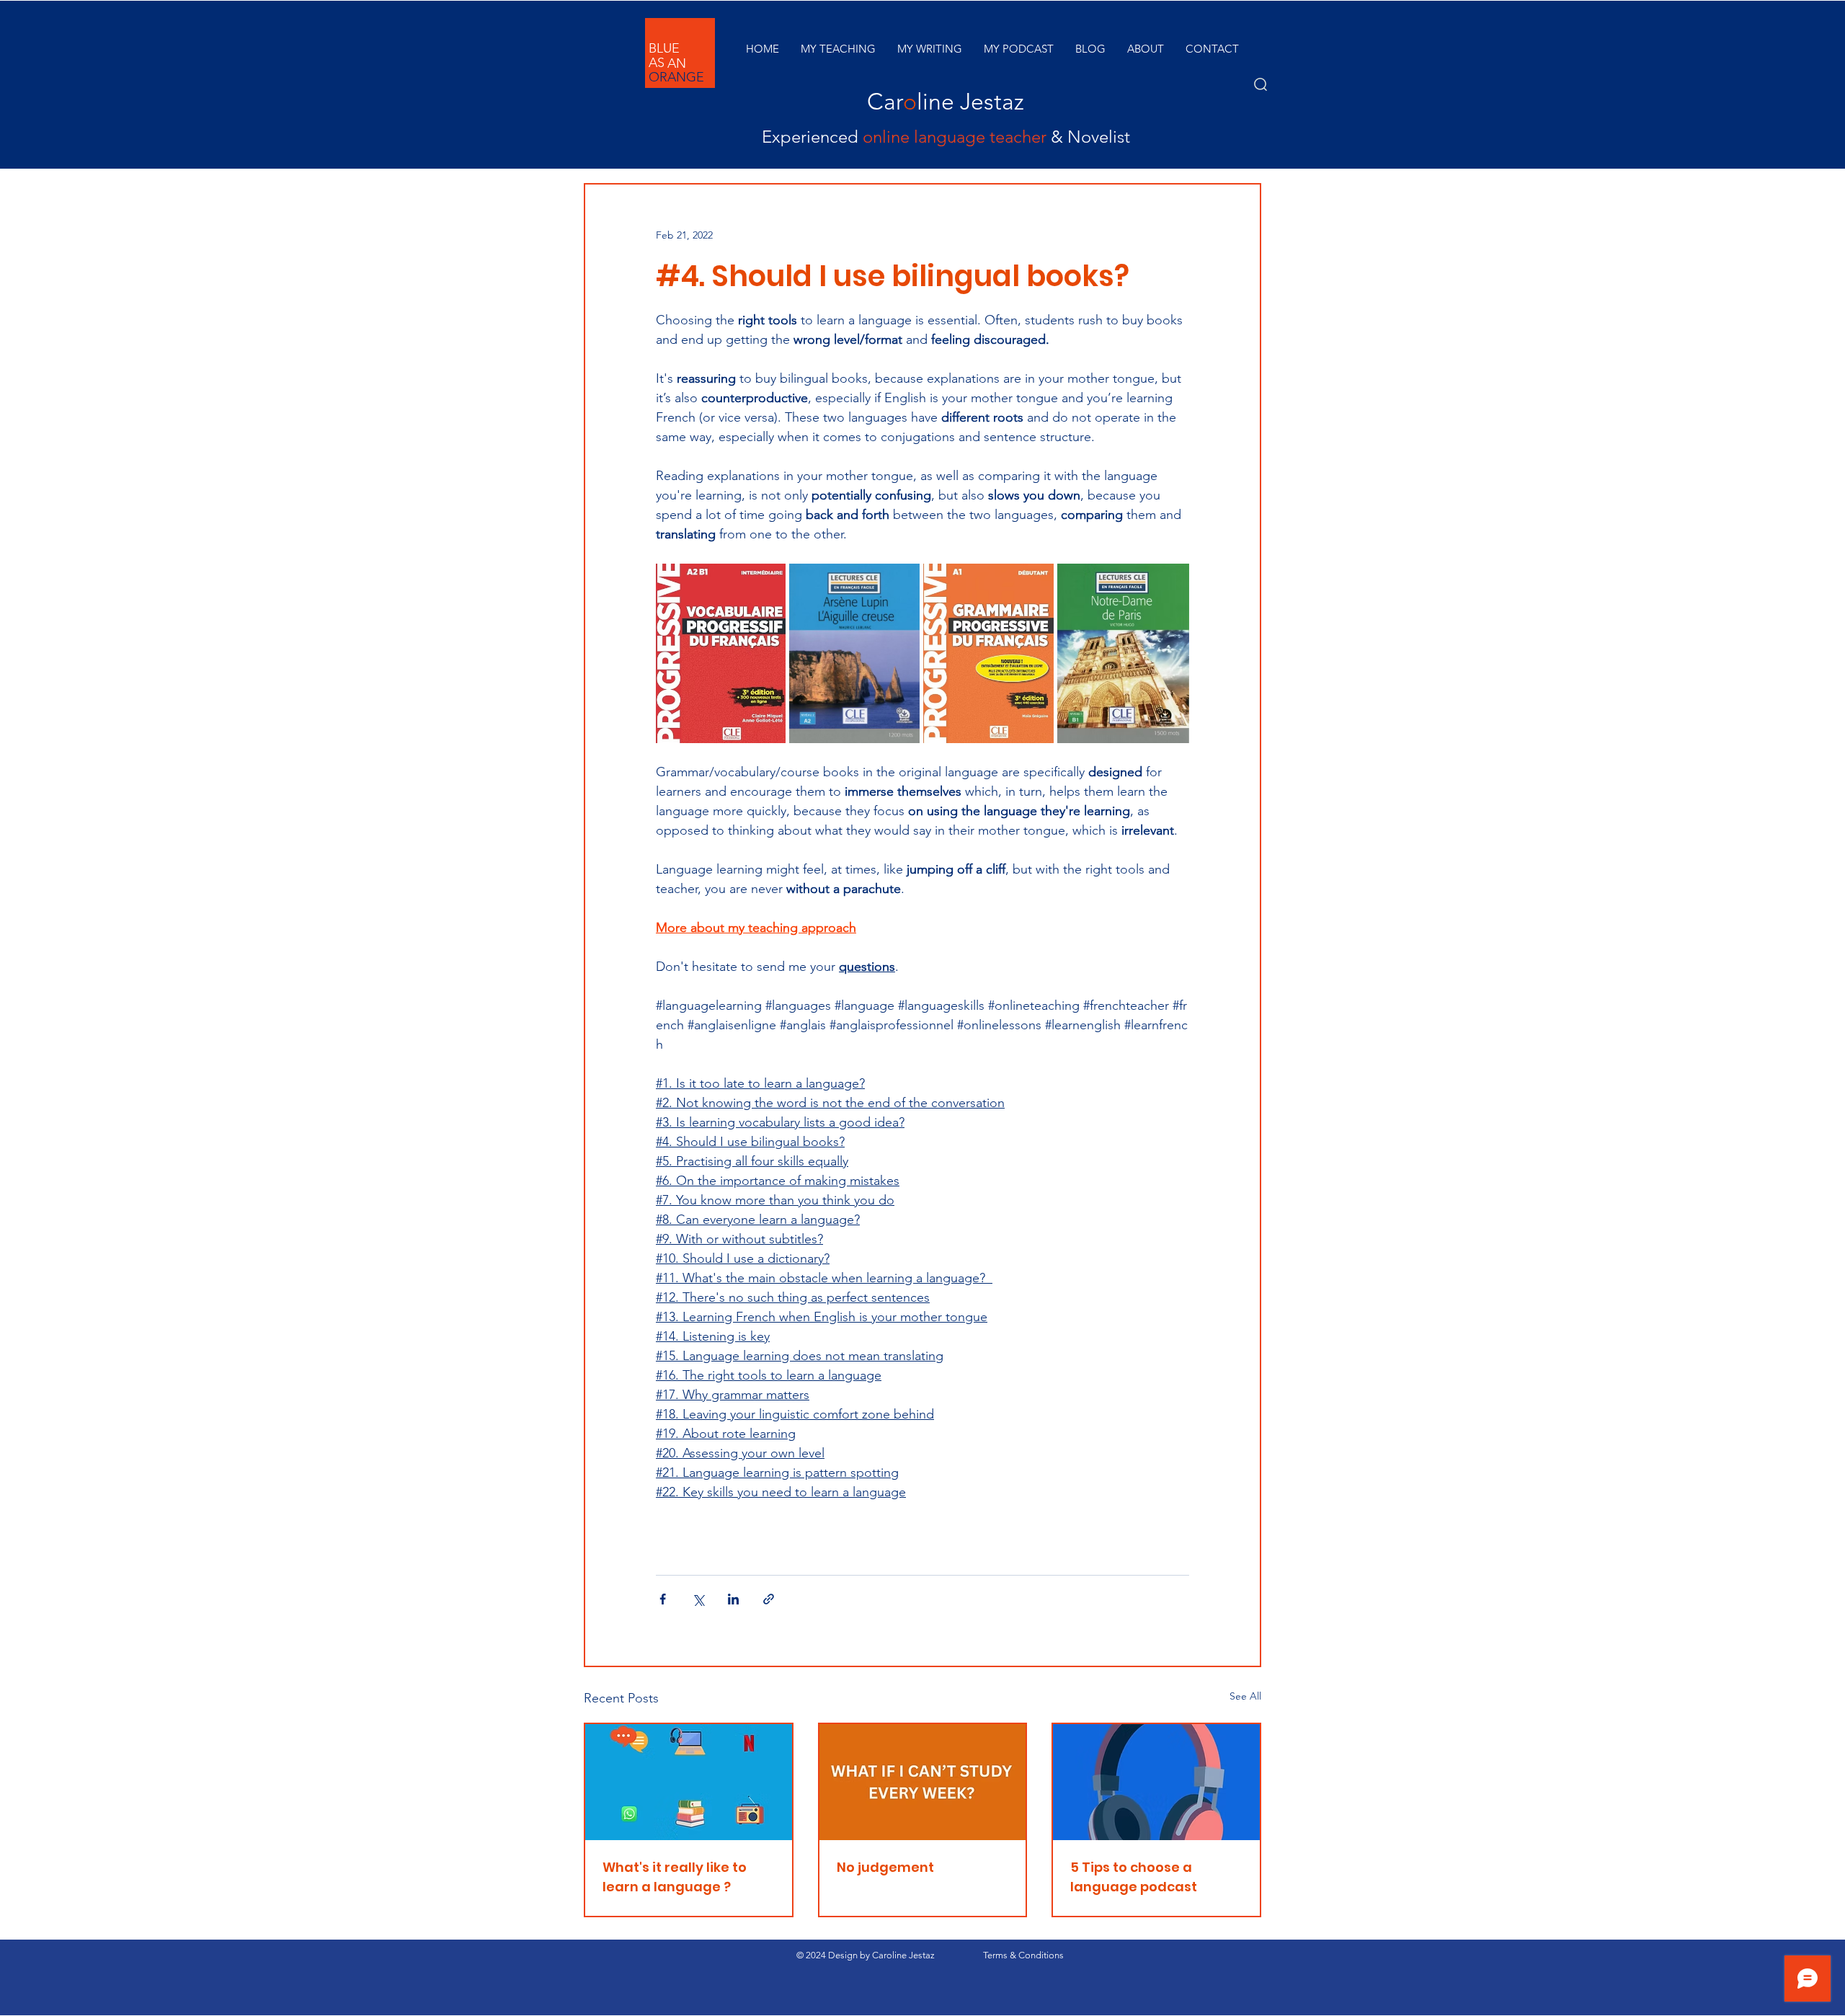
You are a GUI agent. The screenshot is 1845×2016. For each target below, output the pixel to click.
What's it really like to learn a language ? (675, 1877)
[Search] (1261, 84)
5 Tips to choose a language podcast (1134, 1877)
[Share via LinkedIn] (733, 1599)
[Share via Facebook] (663, 1599)
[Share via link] (769, 1599)
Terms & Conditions (1023, 1955)
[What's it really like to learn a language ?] (689, 1782)
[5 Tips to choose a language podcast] (1156, 1782)
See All (1245, 1696)
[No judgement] (923, 1782)
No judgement (885, 1867)
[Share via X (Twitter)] (698, 1599)
